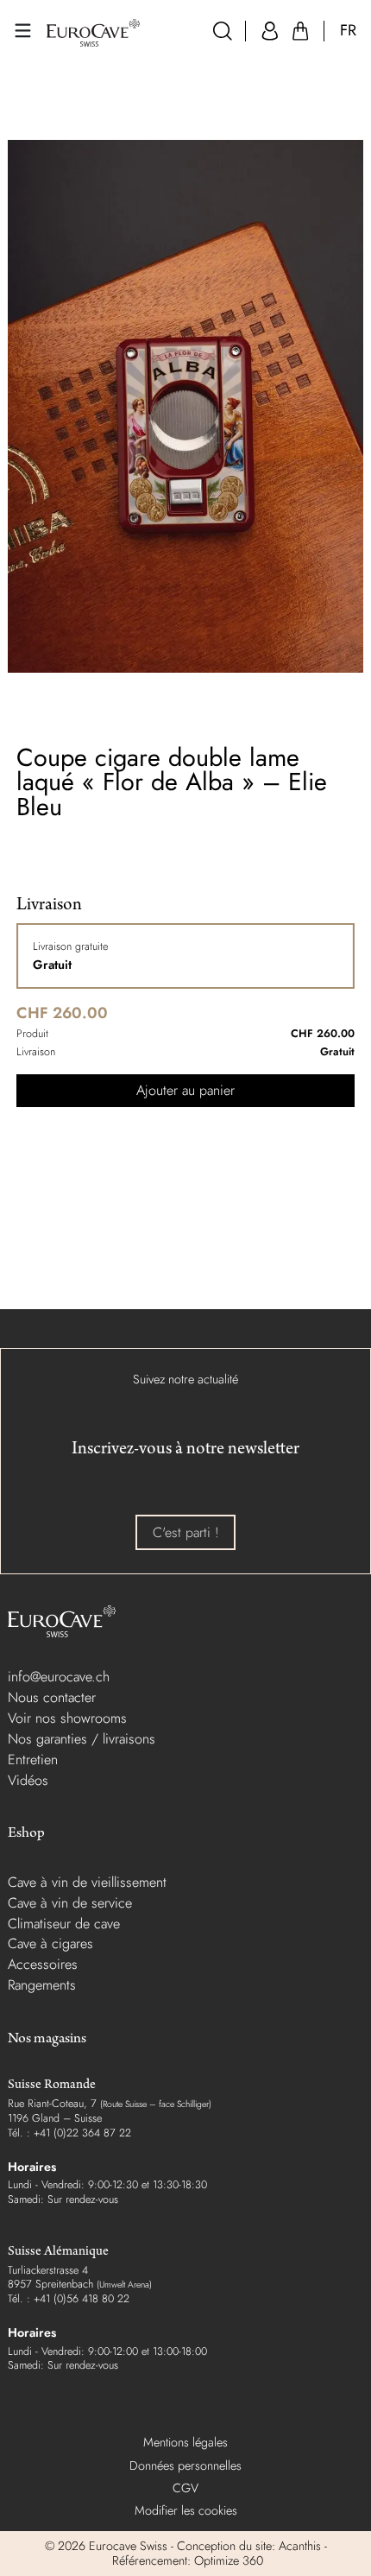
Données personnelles (185, 2465)
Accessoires (43, 1964)
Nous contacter (52, 1697)
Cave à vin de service (70, 1903)
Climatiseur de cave (64, 1924)
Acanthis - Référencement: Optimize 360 (218, 2553)
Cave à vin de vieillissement (87, 1882)
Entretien (33, 1760)
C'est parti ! (186, 1532)
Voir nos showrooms (67, 1718)
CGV (185, 2488)
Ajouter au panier (185, 1090)
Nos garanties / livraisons (82, 1739)
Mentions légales (185, 2442)
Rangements (42, 1985)
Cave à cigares (50, 1943)
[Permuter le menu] (23, 31)
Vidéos (28, 1780)
